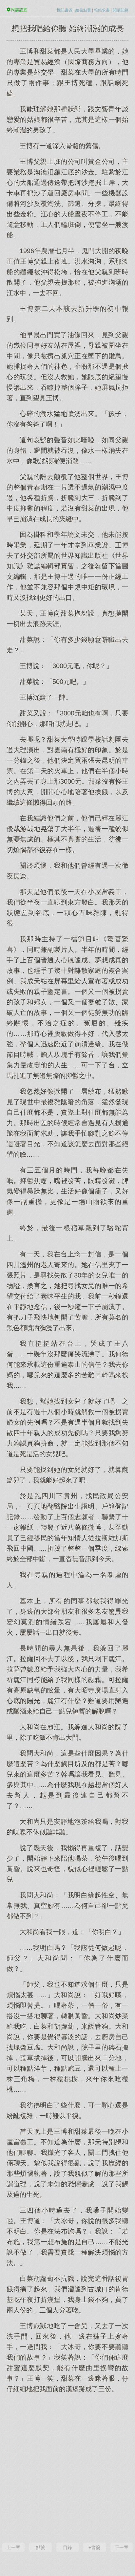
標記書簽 (65, 10)
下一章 (122, 2547)
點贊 (41, 2547)
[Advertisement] (67, 2467)
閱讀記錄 (121, 10)
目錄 (67, 2547)
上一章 (13, 2547)
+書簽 (94, 2547)
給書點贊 (83, 10)
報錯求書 (102, 10)
